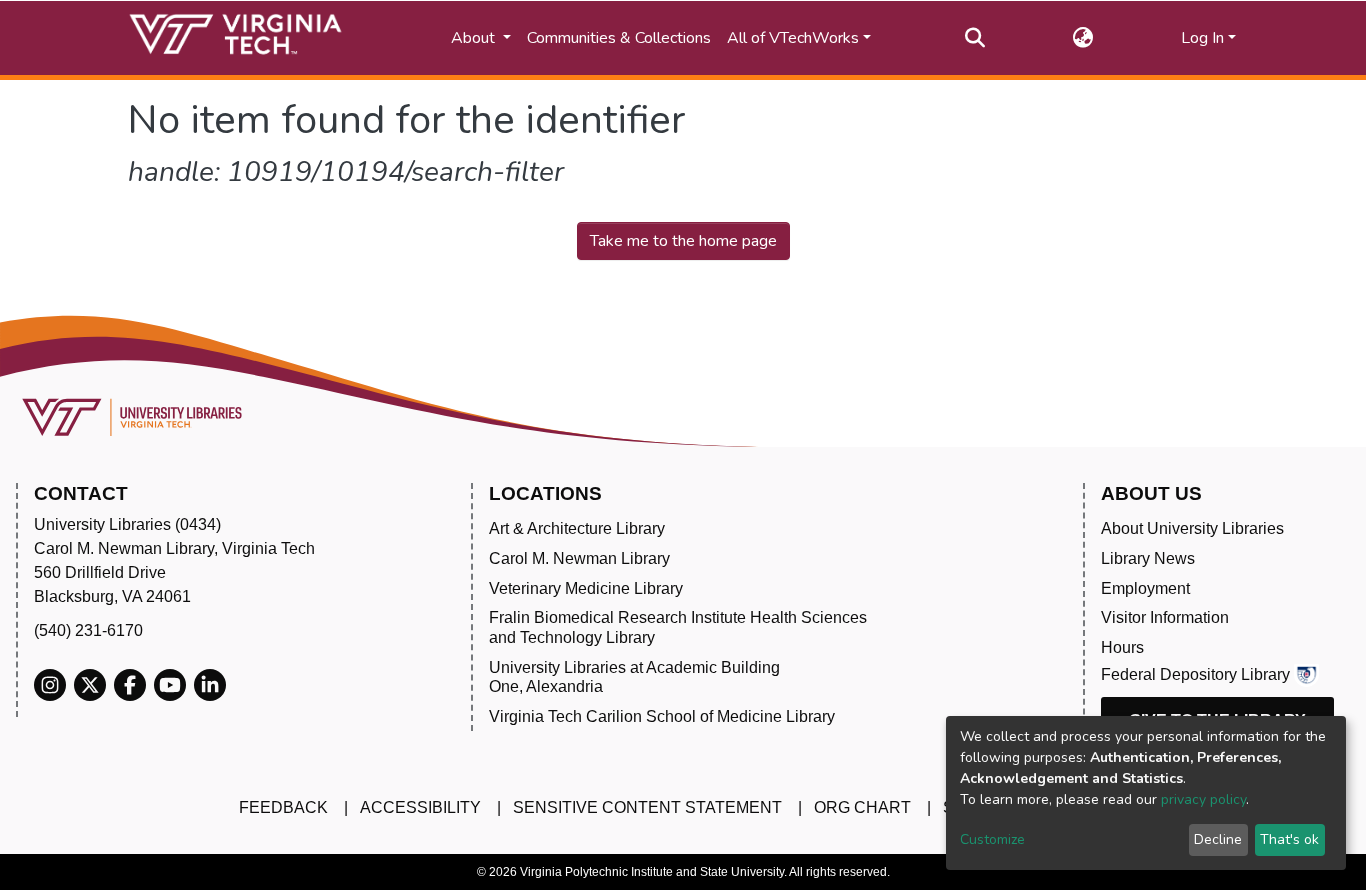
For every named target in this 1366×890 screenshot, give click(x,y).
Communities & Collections (619, 38)
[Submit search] (975, 38)
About (475, 38)
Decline (1218, 839)
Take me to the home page (683, 241)
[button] (1083, 38)
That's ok (1289, 839)
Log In (1202, 38)
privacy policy (1203, 799)
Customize (992, 839)
